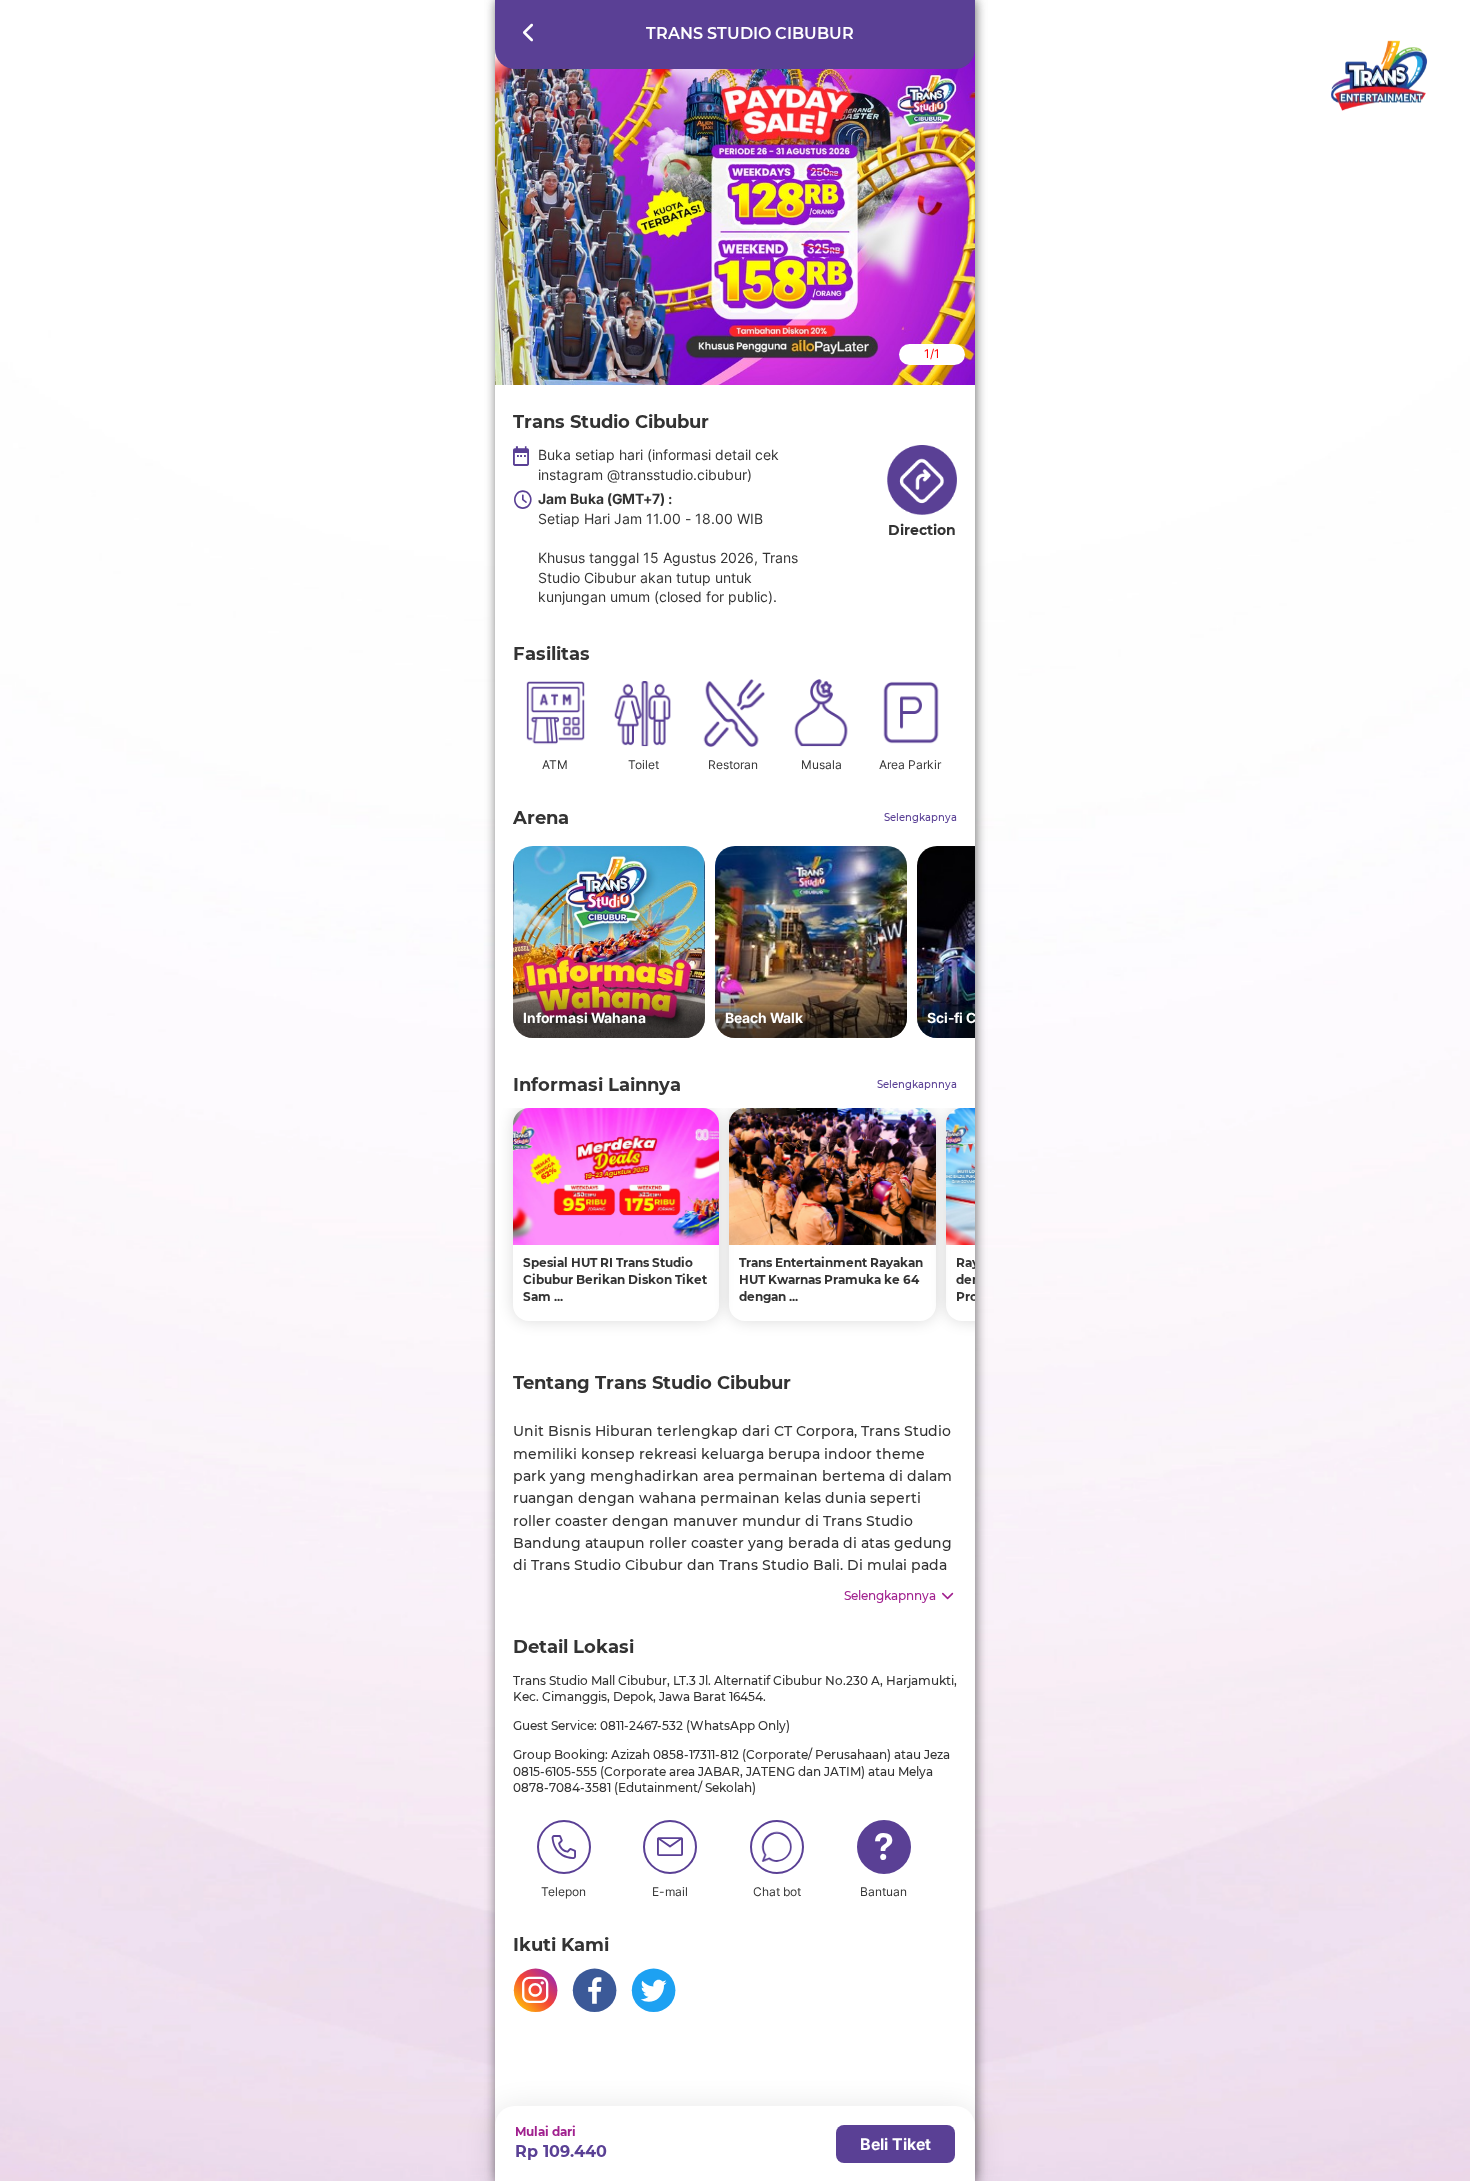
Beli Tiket (895, 2144)
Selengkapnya (920, 817)
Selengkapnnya (917, 1084)
